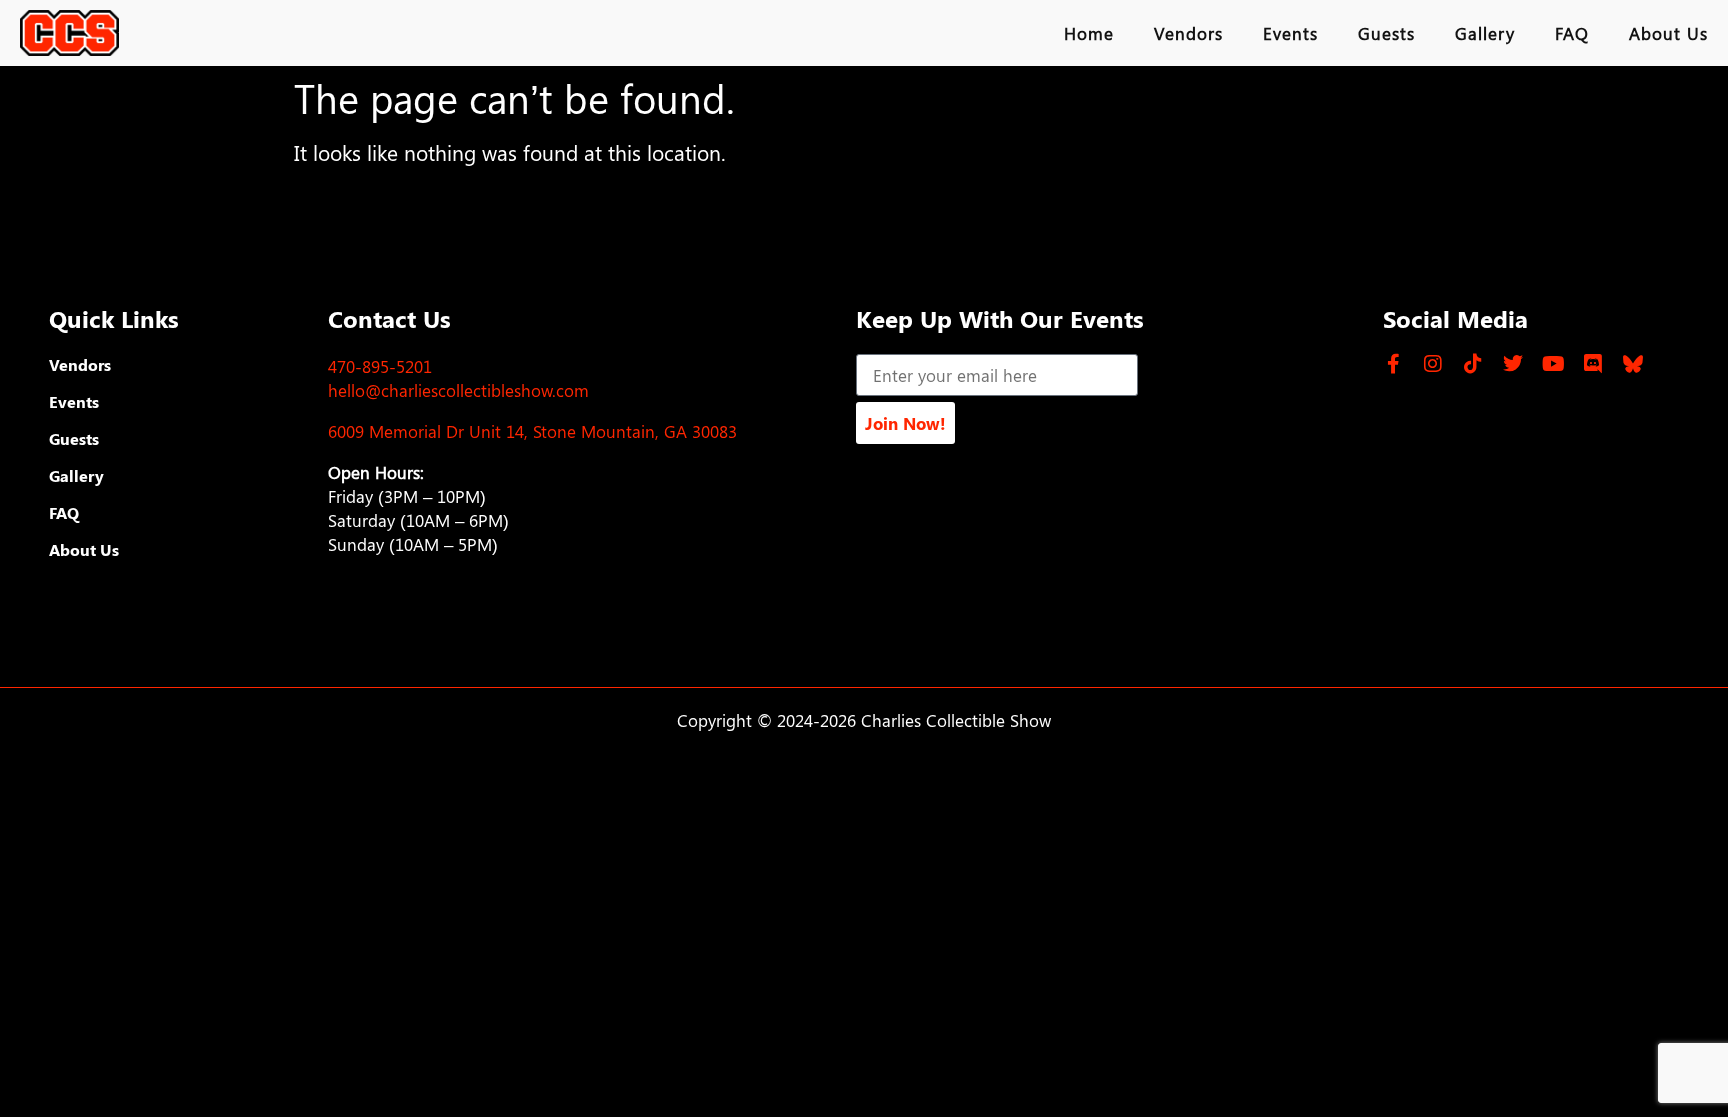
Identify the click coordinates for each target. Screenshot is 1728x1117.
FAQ (1572, 33)
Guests (1386, 33)
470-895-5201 (380, 366)
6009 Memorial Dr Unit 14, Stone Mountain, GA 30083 (532, 431)
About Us (1668, 33)
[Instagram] (1433, 364)
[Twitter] (1513, 364)
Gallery (1485, 33)
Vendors (1188, 33)
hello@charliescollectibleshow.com (458, 390)
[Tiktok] (1473, 364)
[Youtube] (1553, 364)
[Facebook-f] (1393, 364)
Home (1089, 33)
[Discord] (1593, 364)
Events (1290, 33)
